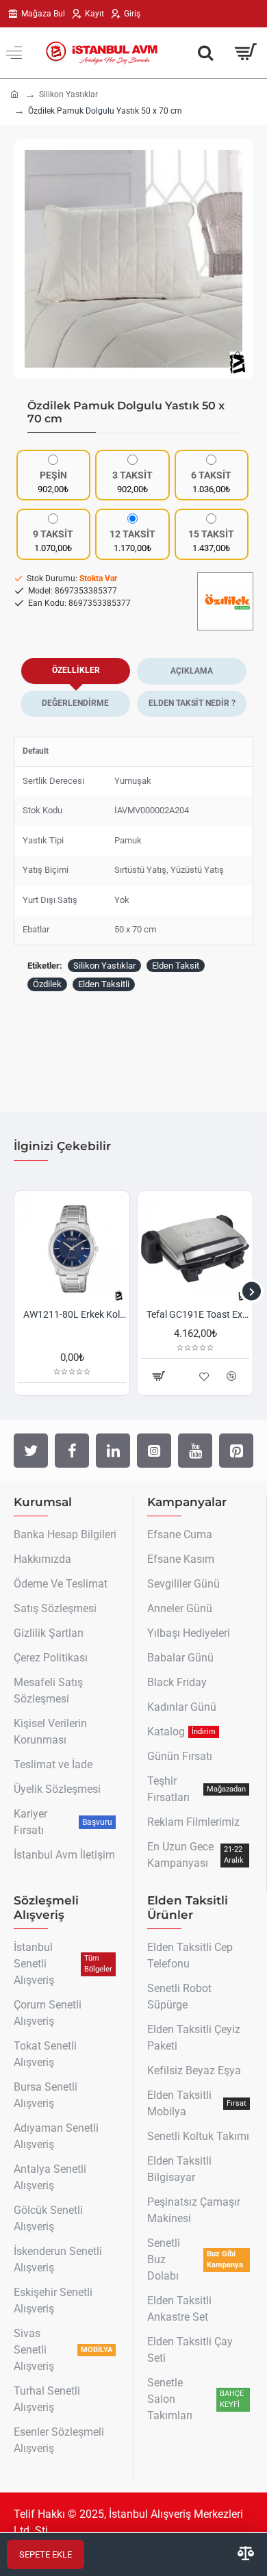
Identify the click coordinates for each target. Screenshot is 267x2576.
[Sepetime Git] (245, 53)
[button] (27, 259)
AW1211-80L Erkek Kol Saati (75, 1314)
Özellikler (76, 670)
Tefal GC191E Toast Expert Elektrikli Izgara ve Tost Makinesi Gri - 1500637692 (198, 1314)
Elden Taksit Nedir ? (192, 703)
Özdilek (47, 984)
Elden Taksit (176, 966)
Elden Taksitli (104, 984)
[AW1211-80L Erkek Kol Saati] (72, 1249)
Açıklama (192, 671)
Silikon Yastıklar (68, 94)
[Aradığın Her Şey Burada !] (205, 53)
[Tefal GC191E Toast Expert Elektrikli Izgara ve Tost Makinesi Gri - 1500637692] (195, 1249)
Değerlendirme (75, 703)
